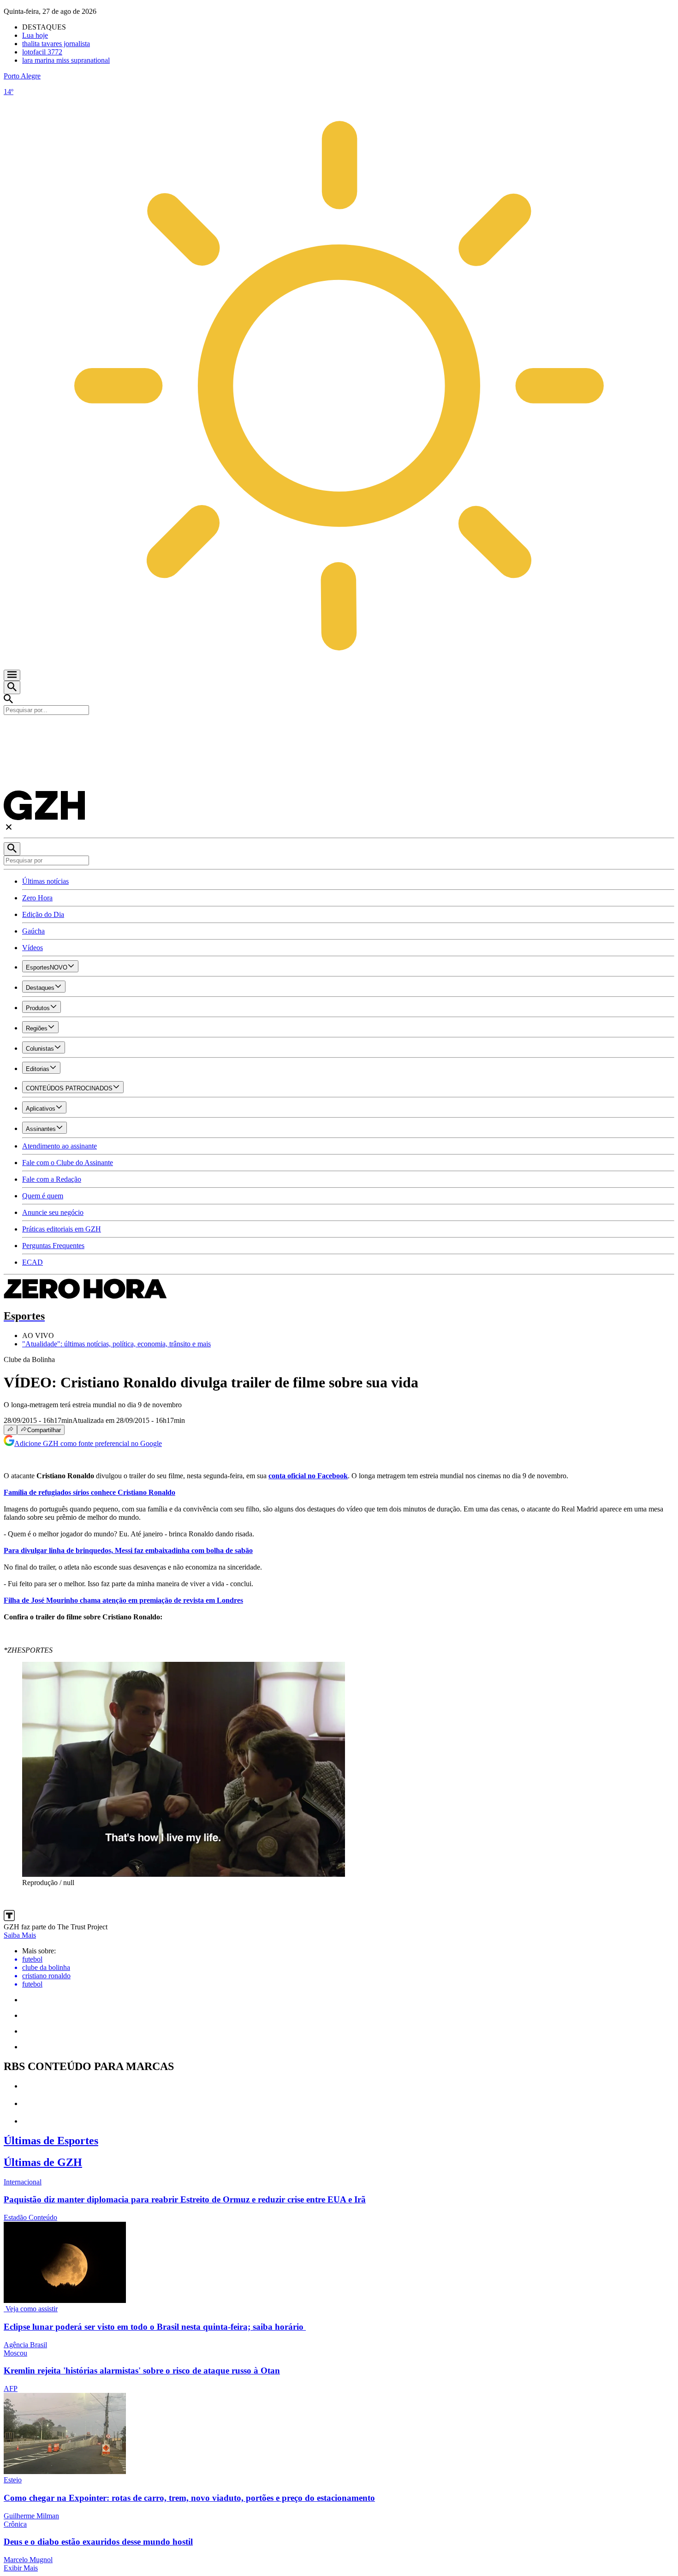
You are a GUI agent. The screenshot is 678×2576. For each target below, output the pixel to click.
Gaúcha (33, 931)
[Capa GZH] (339, 731)
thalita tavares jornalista (56, 44)
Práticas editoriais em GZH (62, 1229)
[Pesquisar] (12, 849)
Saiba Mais (20, 1935)
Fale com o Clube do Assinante (68, 1163)
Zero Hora (37, 898)
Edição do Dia (43, 914)
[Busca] (12, 687)
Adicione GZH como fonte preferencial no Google (88, 1443)
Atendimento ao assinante (59, 1146)
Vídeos (33, 948)
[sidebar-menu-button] (12, 675)
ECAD (33, 1262)
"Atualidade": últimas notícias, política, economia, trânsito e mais (116, 1344)
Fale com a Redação (52, 1179)
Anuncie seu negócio (53, 1212)
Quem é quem (43, 1196)
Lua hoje (35, 35)
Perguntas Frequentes (53, 1246)
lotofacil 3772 (42, 52)
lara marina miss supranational (66, 60)
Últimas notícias (45, 881)
